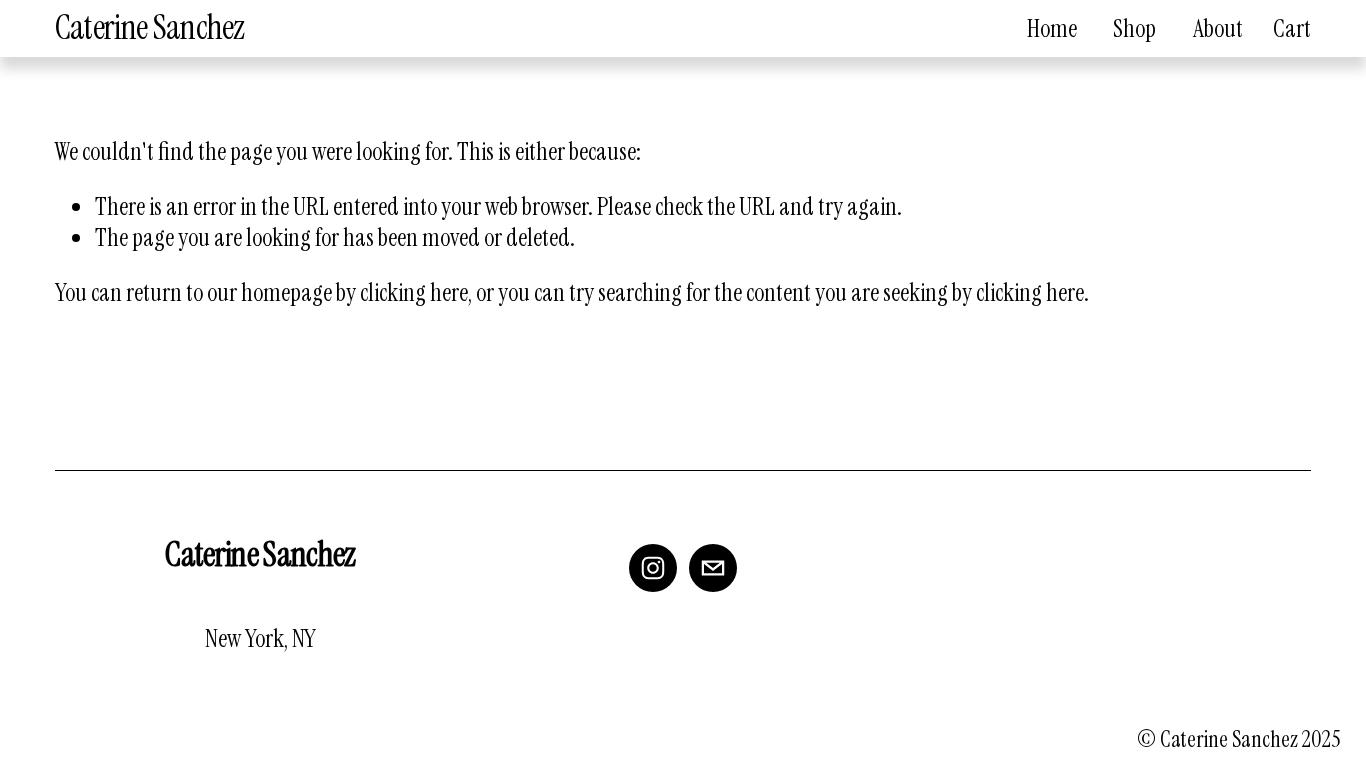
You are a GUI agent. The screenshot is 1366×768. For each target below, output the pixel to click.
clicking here (414, 292)
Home (1052, 28)
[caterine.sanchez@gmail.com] (713, 568)
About (1218, 28)
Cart (1292, 28)
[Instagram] (653, 568)
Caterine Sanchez (150, 27)
